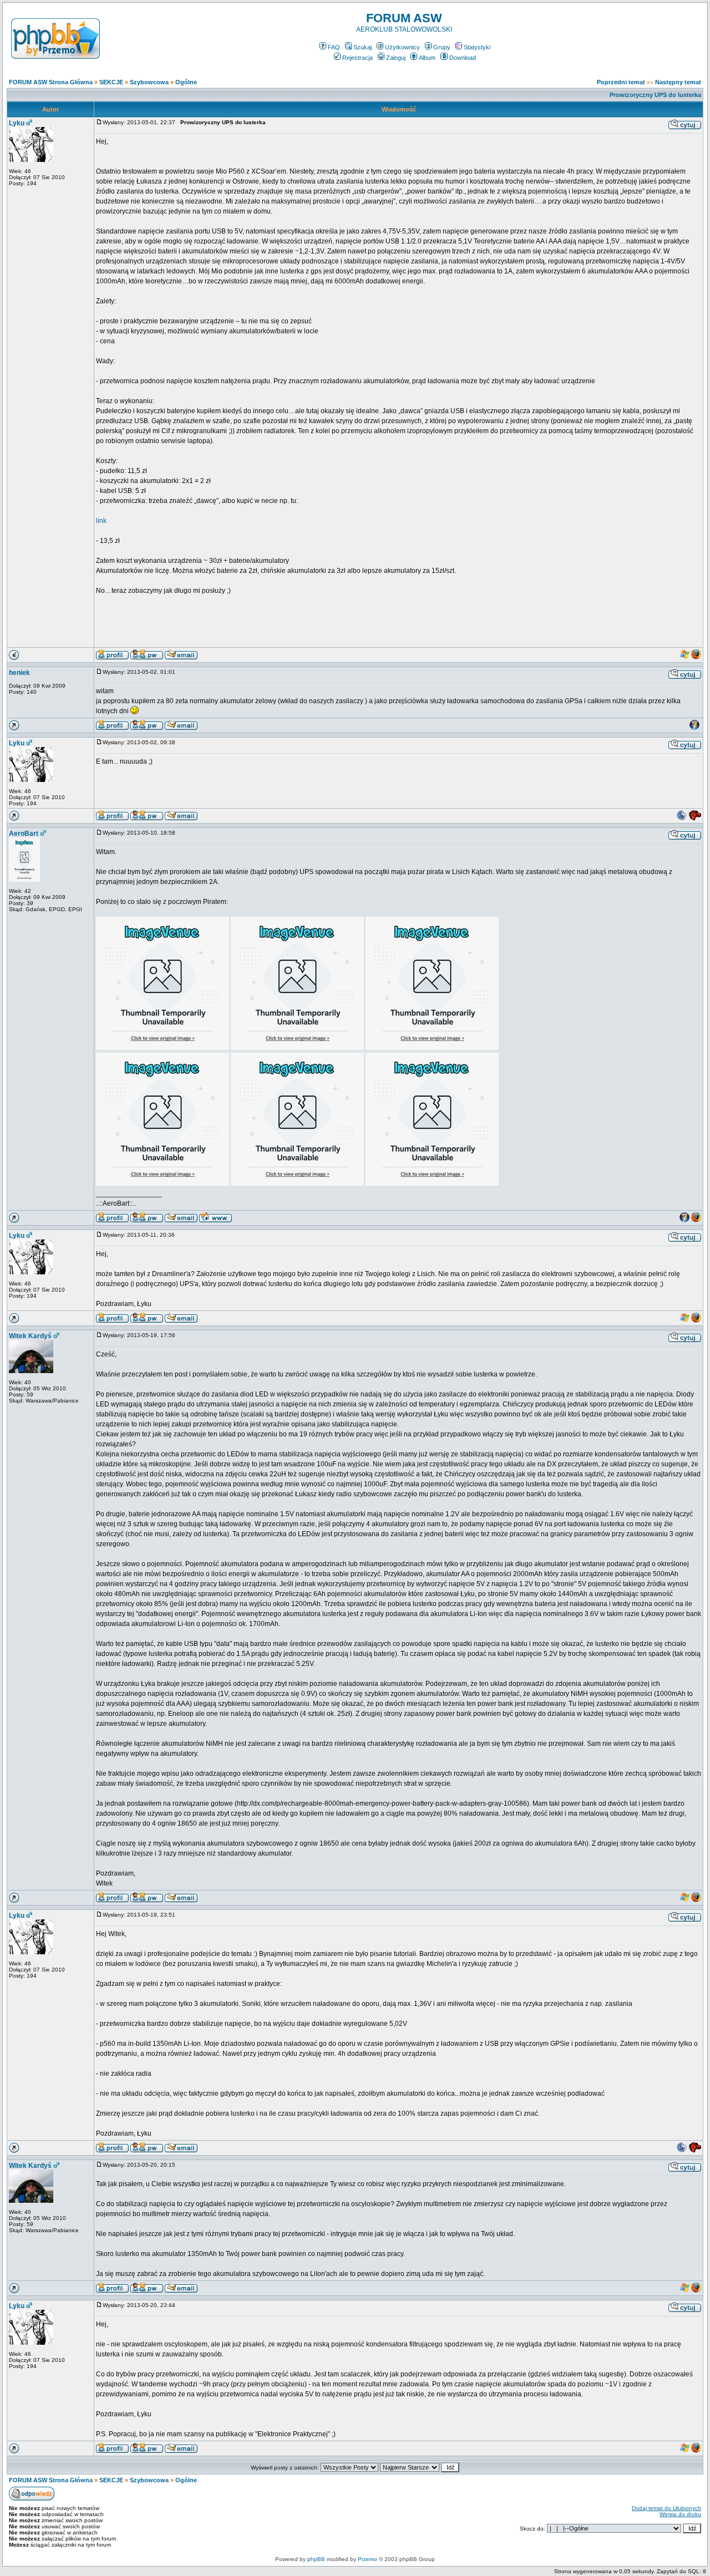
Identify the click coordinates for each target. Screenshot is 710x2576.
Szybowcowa (149, 82)
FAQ (334, 47)
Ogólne (186, 82)
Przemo (367, 2559)
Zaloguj (396, 58)
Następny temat (678, 82)
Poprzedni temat (621, 82)
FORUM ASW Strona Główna (51, 82)
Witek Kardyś (30, 1336)
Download (463, 58)
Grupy (442, 47)
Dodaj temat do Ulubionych (666, 2508)
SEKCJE (111, 82)
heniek (19, 673)
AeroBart (24, 834)
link (101, 521)
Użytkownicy (402, 47)
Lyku (17, 123)
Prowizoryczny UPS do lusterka (655, 95)
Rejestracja (357, 58)
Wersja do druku (680, 2514)
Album (427, 58)
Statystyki (477, 47)
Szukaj (362, 47)
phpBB (316, 2559)
